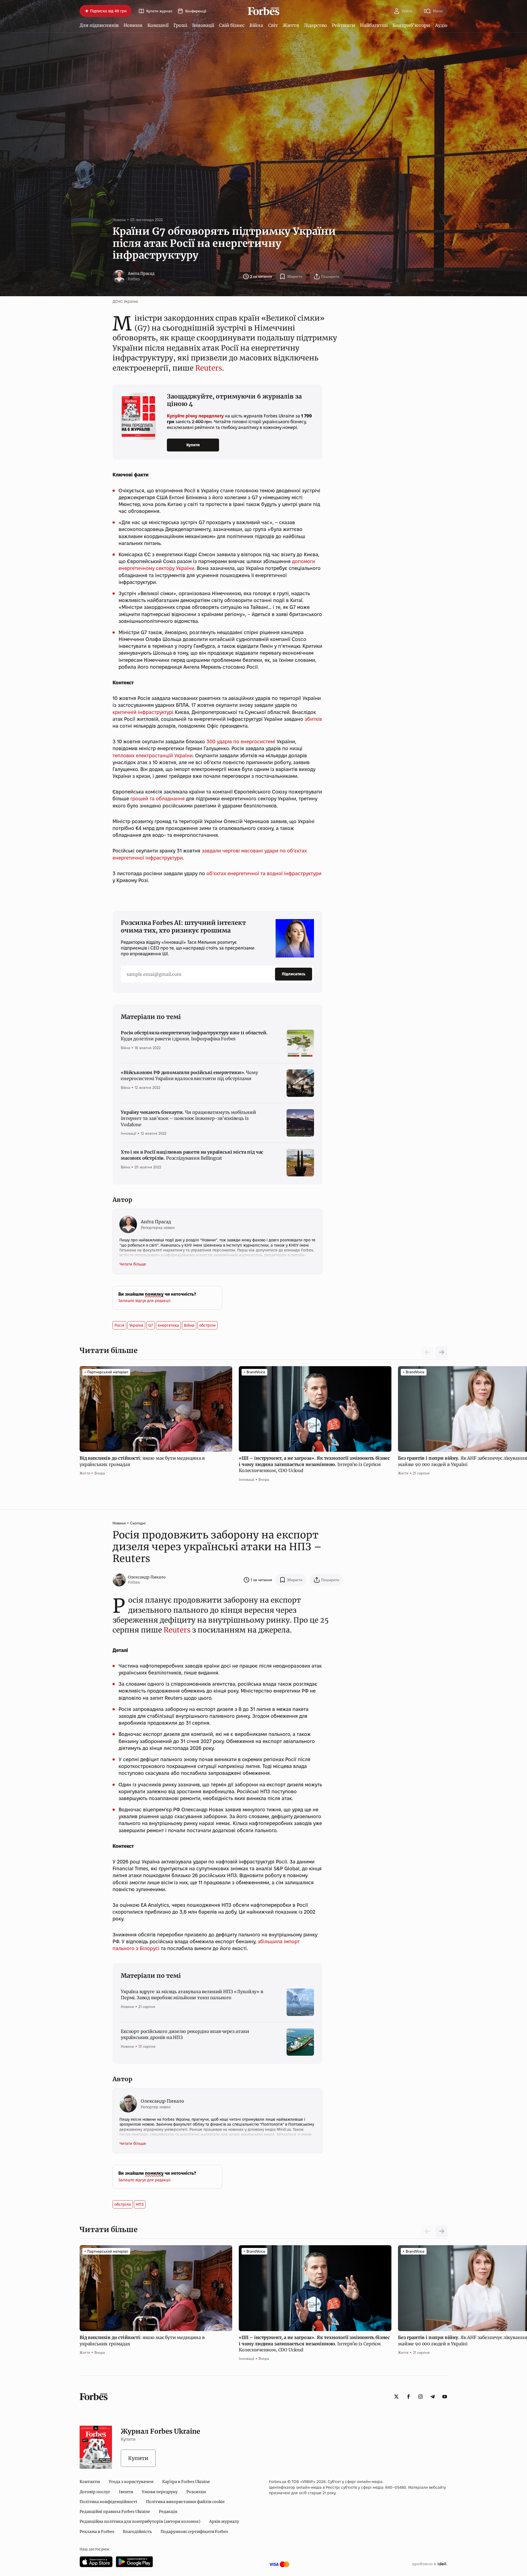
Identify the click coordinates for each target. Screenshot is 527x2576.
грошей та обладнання (158, 799)
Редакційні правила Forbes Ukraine (115, 2512)
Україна (136, 1325)
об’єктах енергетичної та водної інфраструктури (264, 873)
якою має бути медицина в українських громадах (142, 1461)
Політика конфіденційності (108, 2502)
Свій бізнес (232, 25)
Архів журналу (224, 2521)
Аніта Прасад (141, 273)
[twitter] (396, 2397)
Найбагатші (374, 25)
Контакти (90, 2482)
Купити (193, 445)
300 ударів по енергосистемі (241, 742)
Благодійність (137, 2532)
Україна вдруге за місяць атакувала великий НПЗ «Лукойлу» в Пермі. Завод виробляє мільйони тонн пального (192, 1995)
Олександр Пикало (147, 1577)
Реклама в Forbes (97, 2532)
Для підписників (99, 25)
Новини (133, 25)
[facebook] (408, 2397)
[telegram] (433, 2397)
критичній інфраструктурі (143, 712)
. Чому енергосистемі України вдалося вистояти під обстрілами (189, 1075)
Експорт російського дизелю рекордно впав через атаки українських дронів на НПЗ (185, 2034)
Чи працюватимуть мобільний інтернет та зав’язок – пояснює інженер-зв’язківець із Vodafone (188, 1118)
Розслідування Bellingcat (192, 1155)
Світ (273, 25)
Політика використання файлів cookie (185, 2502)
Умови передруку (160, 2492)
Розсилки (196, 2492)
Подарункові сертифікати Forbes (194, 2532)
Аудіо (441, 25)
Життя (291, 25)
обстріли (208, 1325)
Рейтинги (344, 25)
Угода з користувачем (131, 2482)
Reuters (209, 368)
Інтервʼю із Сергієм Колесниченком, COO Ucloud (314, 1464)
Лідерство (315, 25)
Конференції (196, 11)
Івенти (126, 2492)
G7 (151, 1325)
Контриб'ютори (411, 25)
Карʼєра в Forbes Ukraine (186, 2482)
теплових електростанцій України (153, 755)
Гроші (180, 25)
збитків (313, 719)
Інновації (203, 25)
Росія (119, 1325)
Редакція (168, 2512)
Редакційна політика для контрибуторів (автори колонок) (140, 2521)
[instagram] (421, 2397)
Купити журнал (159, 11)
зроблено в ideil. (430, 2564)
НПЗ (140, 2204)
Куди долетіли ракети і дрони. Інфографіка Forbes (194, 1036)
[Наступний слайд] (441, 1352)
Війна (256, 25)
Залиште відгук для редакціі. (145, 1301)
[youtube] (445, 2397)
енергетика (168, 1325)
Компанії (158, 25)
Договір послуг (95, 2492)
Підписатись (294, 974)
